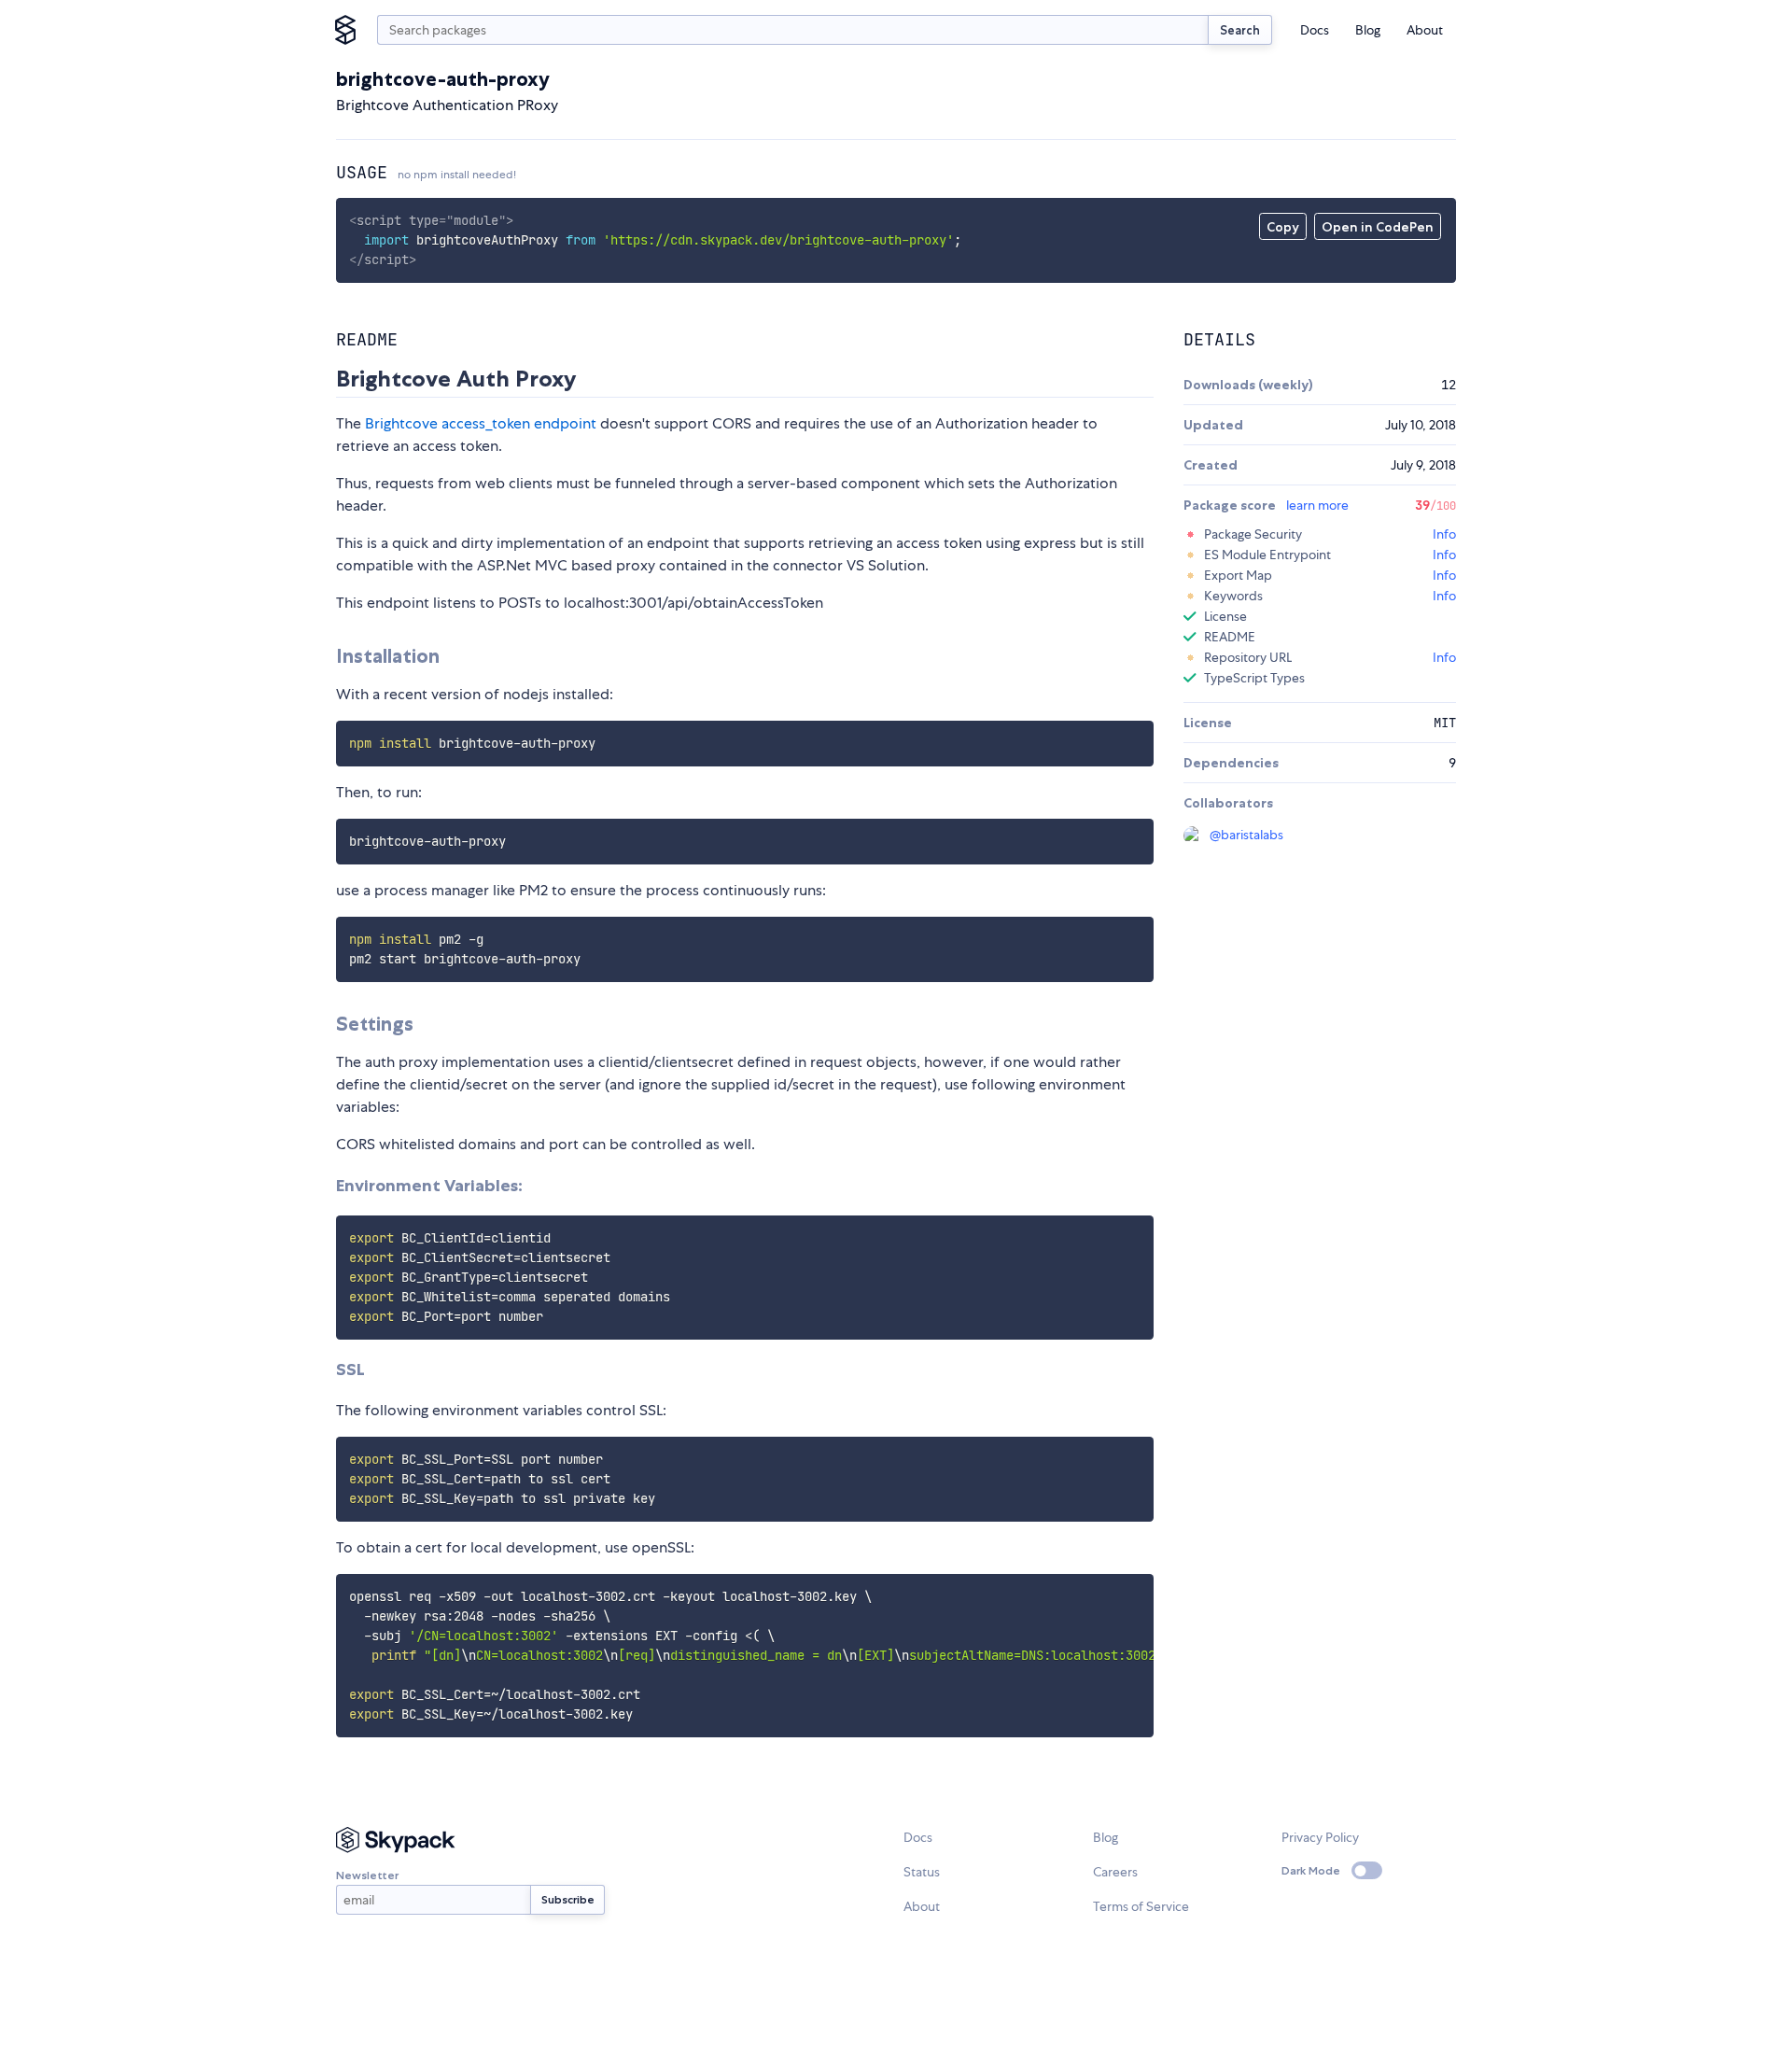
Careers (1115, 1872)
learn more (1317, 505)
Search (1240, 30)
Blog (1368, 30)
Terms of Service (1141, 1906)
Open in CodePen (1378, 227)
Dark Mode (1311, 1870)
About (1425, 30)
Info (1444, 534)
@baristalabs (1246, 835)
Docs (1315, 30)
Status (922, 1872)
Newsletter (367, 1875)
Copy (1283, 227)
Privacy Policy (1320, 1837)
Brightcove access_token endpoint (481, 423)
